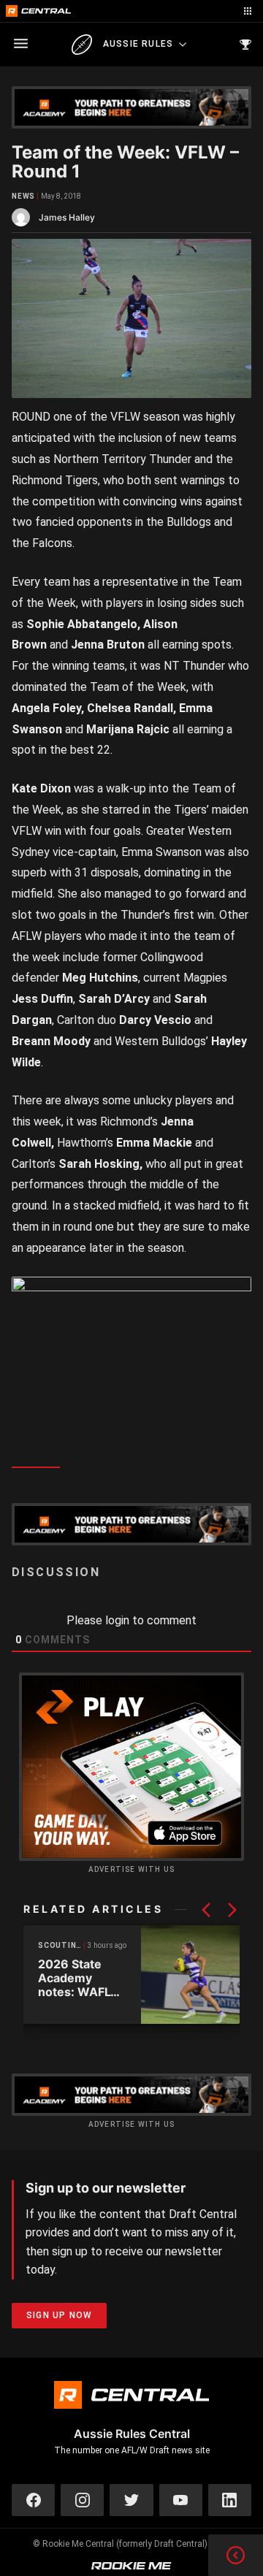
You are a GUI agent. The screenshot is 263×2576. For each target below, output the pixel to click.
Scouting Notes (61, 1945)
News (23, 196)
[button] (206, 1910)
